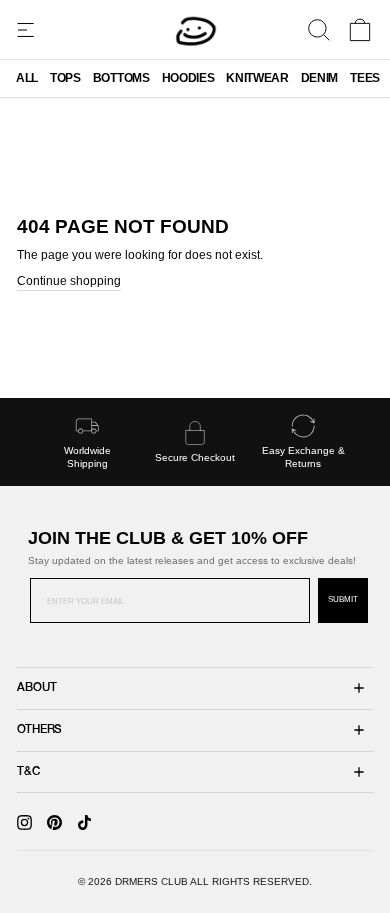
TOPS (65, 78)
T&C (28, 772)
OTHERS (39, 730)
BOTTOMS (121, 78)
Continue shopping (69, 281)
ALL (27, 78)
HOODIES (188, 78)
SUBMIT (343, 599)
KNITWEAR (257, 78)
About (36, 688)
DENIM (319, 78)
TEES (365, 78)
